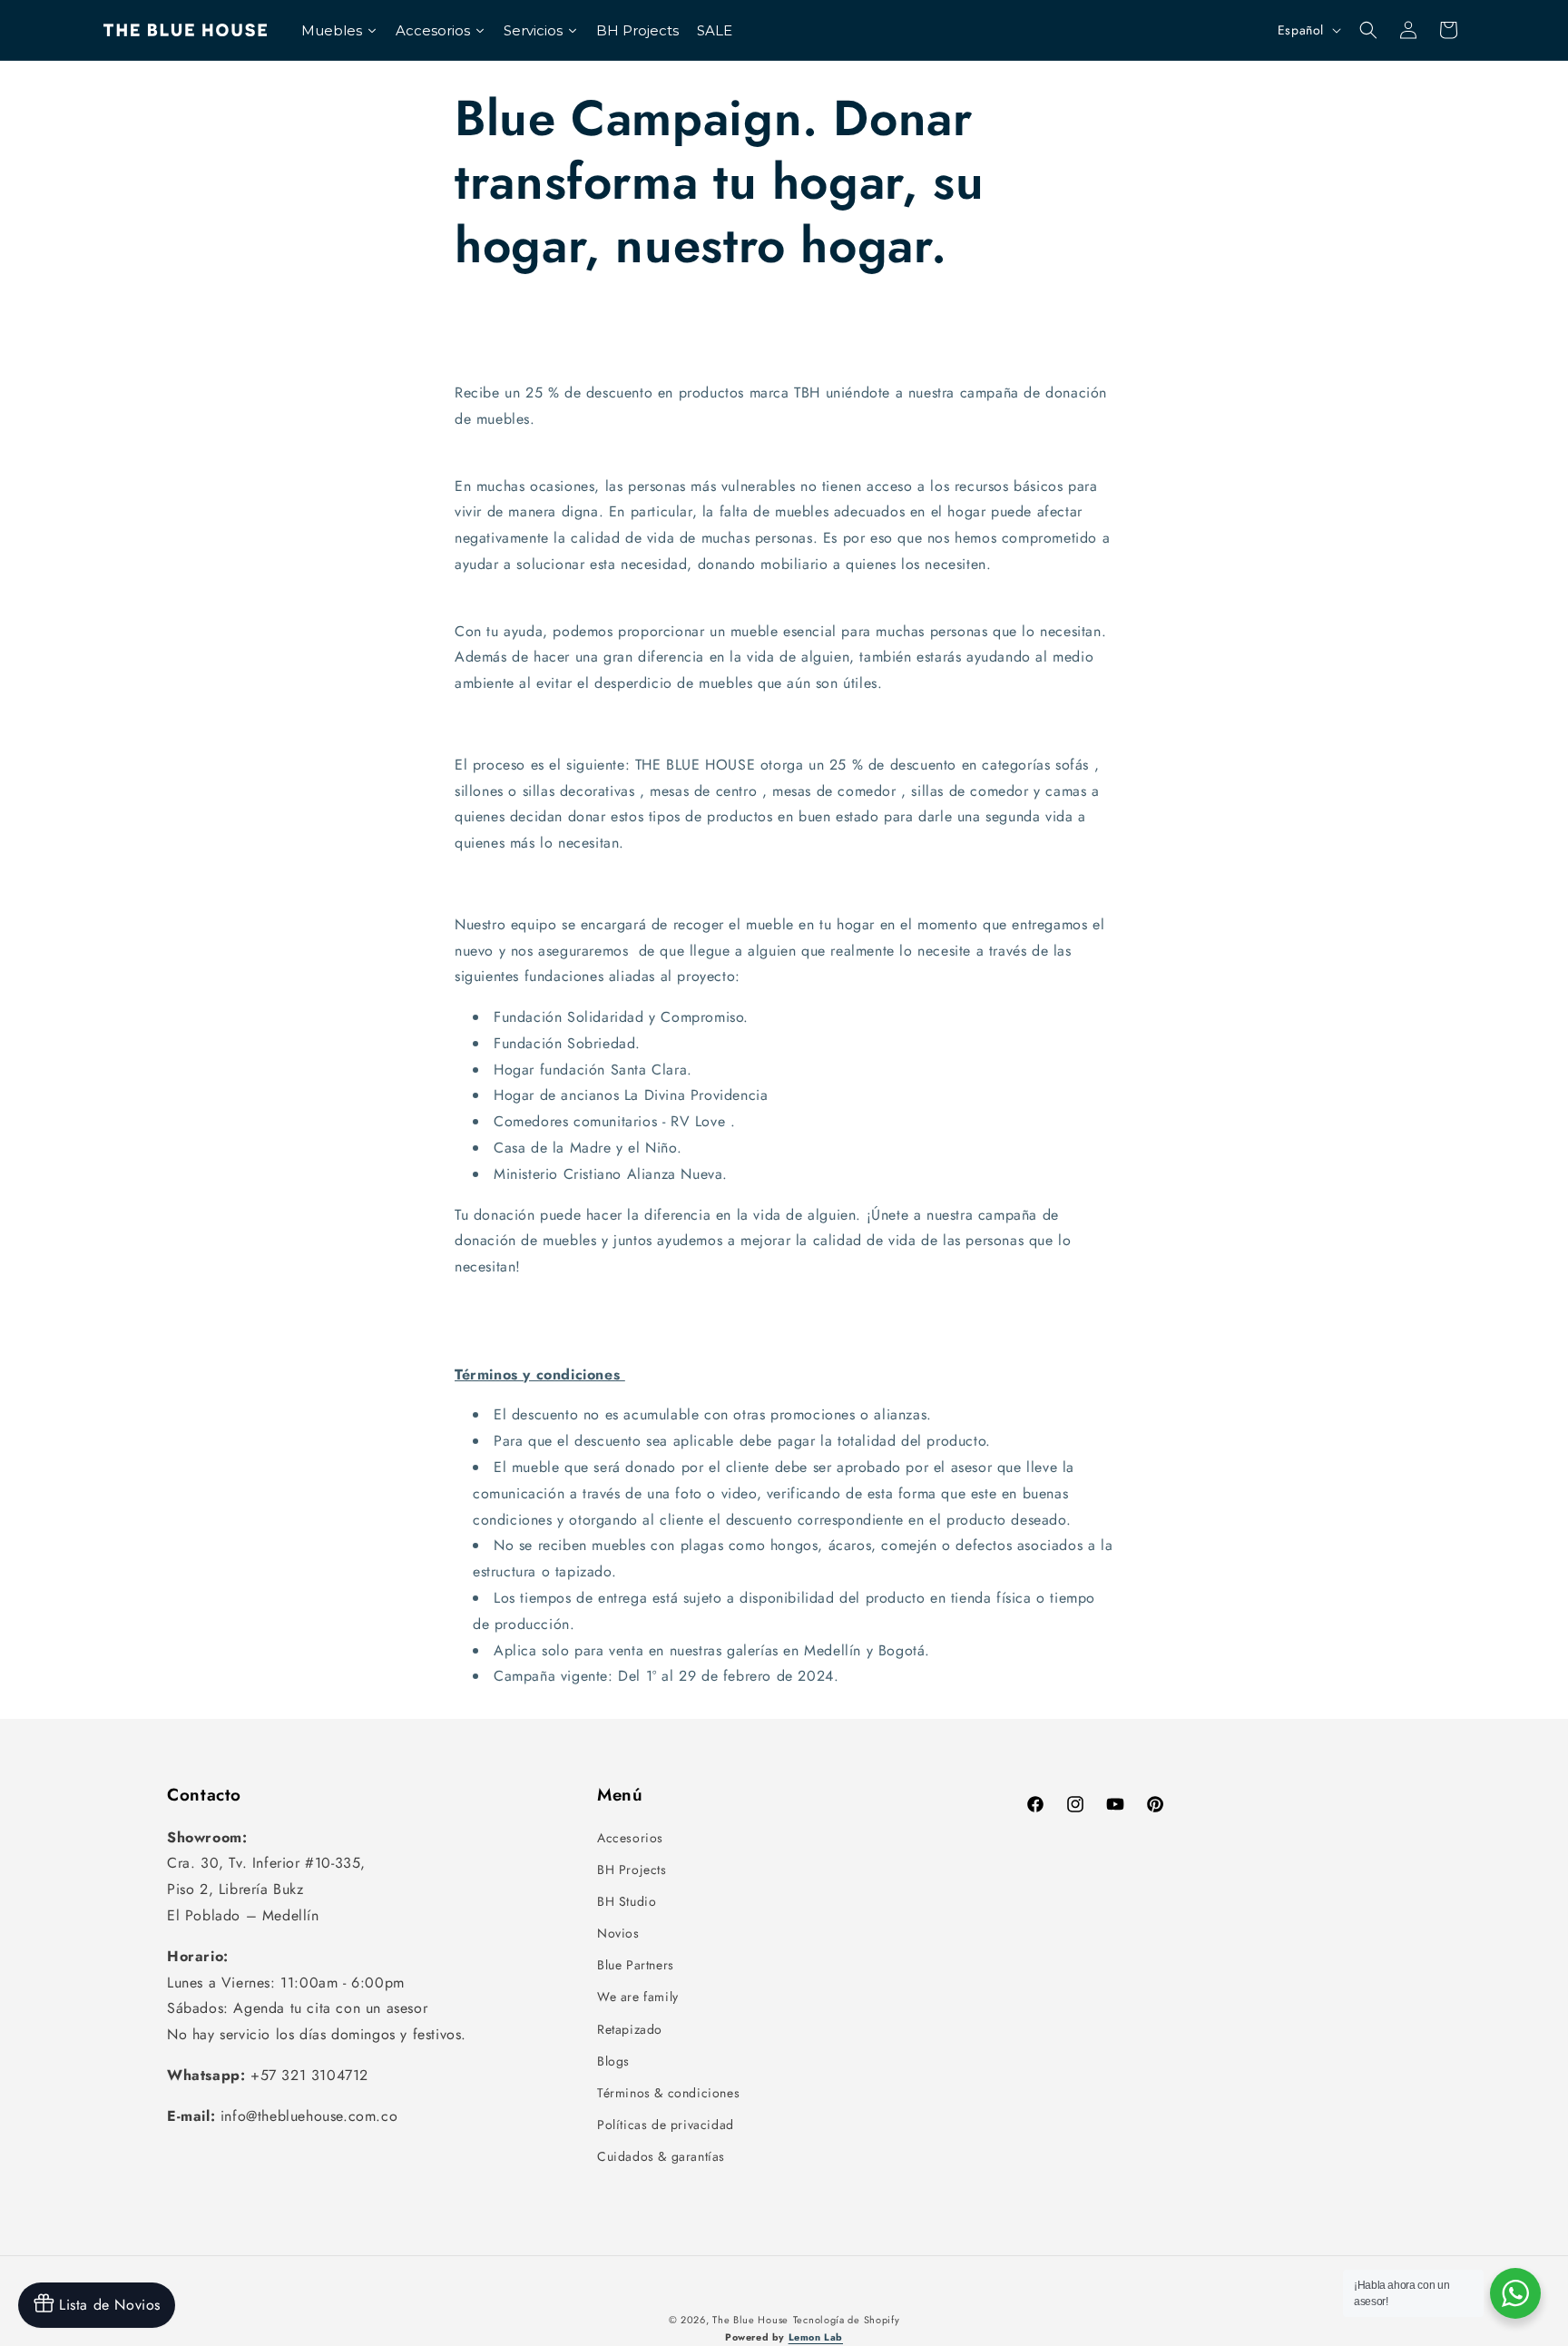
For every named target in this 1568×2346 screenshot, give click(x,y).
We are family (638, 1997)
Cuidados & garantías (661, 2156)
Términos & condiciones (668, 2093)
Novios (618, 1933)
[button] (1368, 30)
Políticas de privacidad (666, 2125)
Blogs (613, 2061)
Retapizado (630, 2029)
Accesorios (630, 1838)
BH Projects (632, 1870)
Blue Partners (636, 1965)
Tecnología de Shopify (847, 2320)
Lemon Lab (816, 2337)
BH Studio (627, 1901)
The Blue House (750, 2320)
